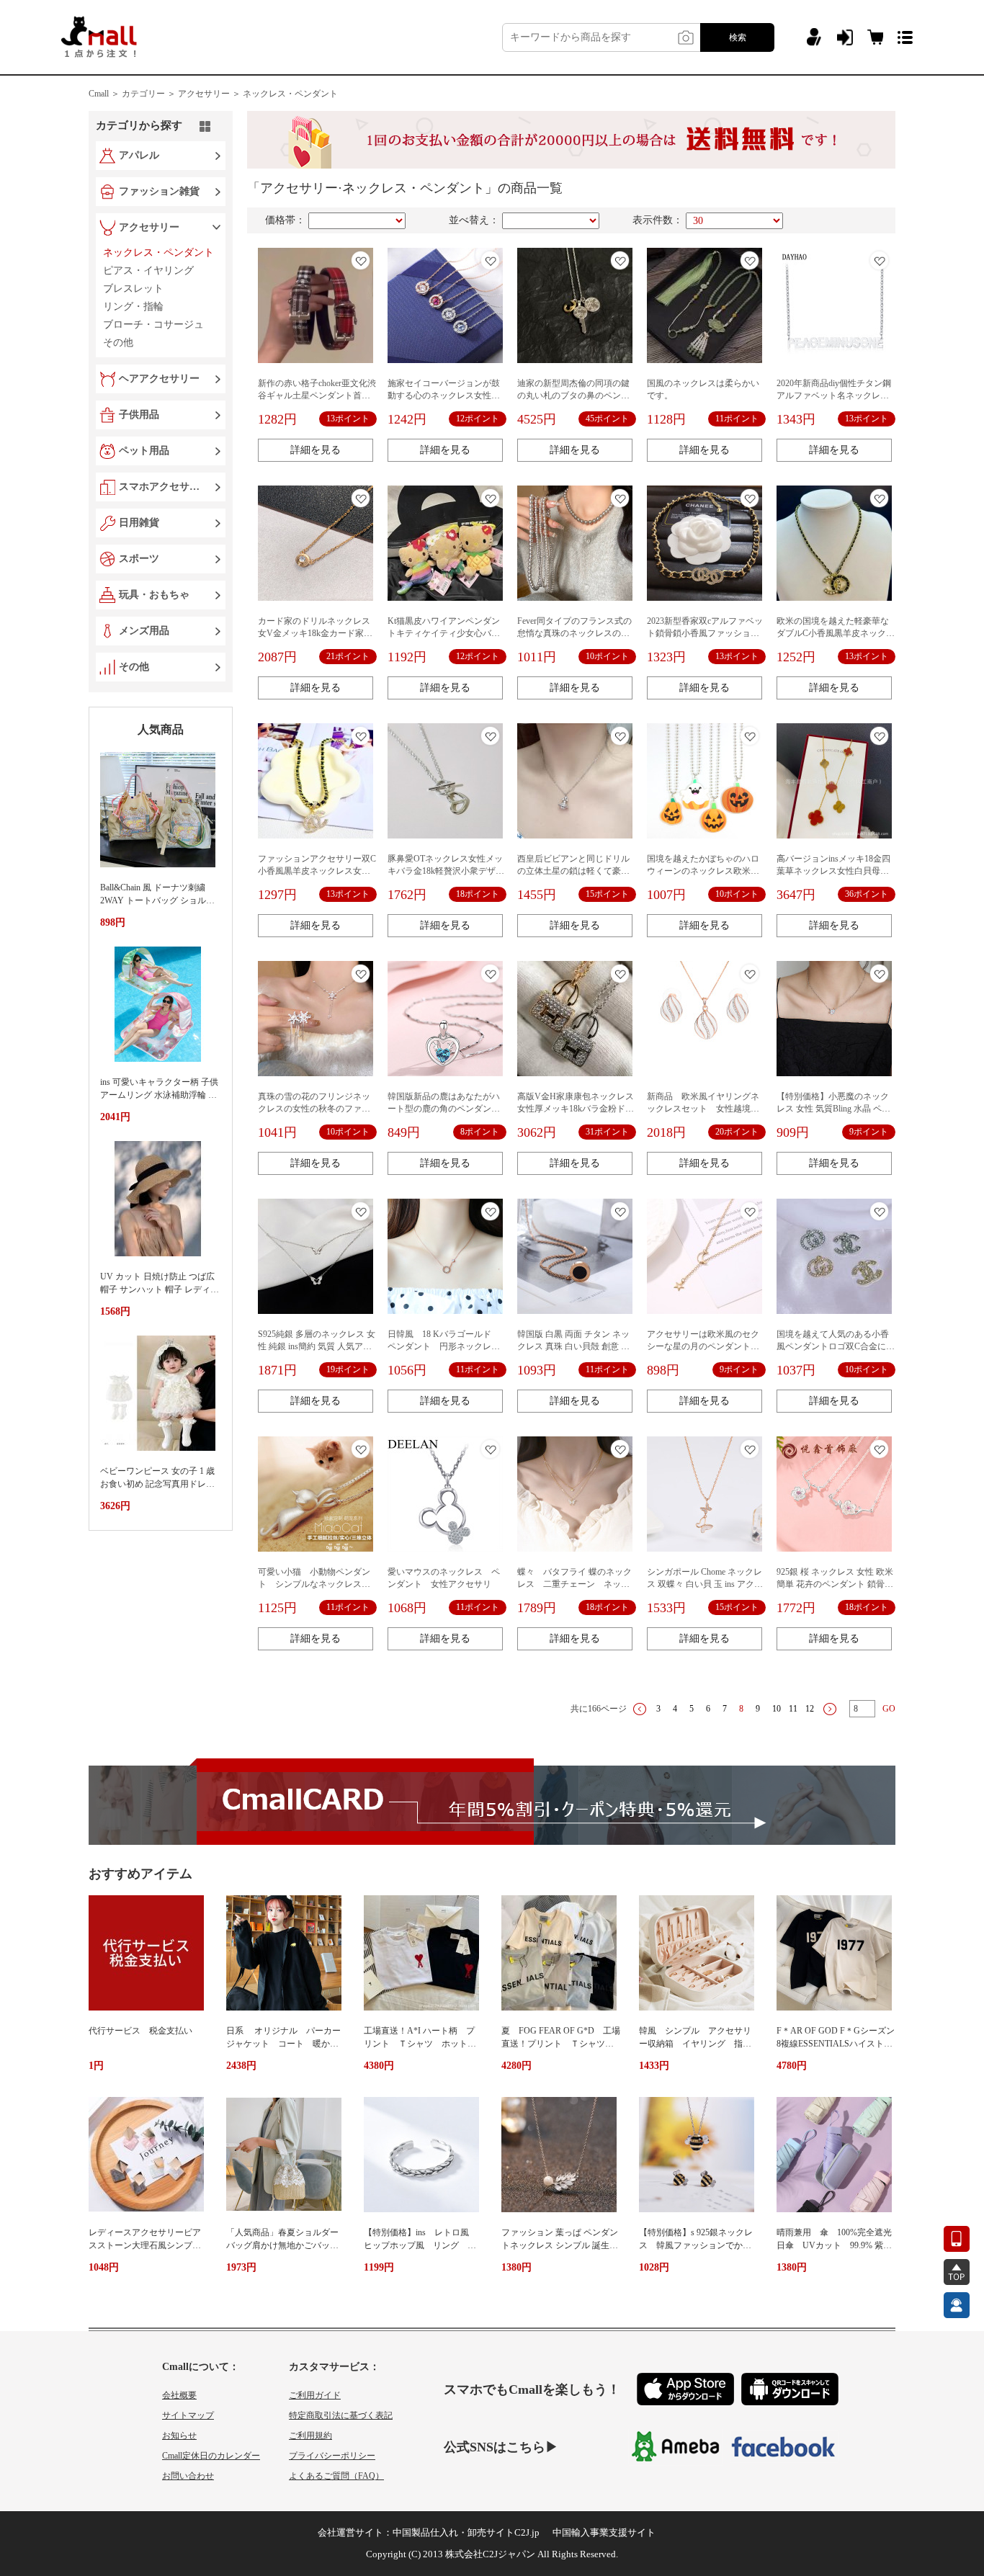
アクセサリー (149, 227)
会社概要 (179, 2395)
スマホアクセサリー (162, 487)
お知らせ (179, 2436)
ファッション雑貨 (159, 191)
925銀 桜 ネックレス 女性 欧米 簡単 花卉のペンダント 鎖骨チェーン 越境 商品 (835, 1584)
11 (793, 1709)
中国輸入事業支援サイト (604, 2532)
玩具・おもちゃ (154, 595)
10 (777, 1709)
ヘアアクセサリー (159, 379)
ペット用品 (144, 451)
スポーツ (139, 559)
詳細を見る (316, 450)
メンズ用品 (144, 631)
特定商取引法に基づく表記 (341, 2415)
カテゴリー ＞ (149, 94)
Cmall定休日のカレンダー (211, 2456)
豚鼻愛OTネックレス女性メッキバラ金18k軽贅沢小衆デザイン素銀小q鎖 (446, 871)
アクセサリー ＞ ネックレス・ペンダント (258, 94)
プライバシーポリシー (332, 2456)
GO (889, 1709)
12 (810, 1709)
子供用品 (139, 415)
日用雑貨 (139, 523)
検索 (738, 37)
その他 (134, 667)
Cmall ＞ (104, 94)
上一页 (640, 1709)
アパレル (139, 155)
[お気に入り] (361, 260)
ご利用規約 (310, 2436)
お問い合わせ (188, 2476)
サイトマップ (188, 2415)
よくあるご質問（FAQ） (336, 2476)
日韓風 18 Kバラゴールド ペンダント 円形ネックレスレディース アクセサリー (444, 1346)
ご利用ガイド (315, 2395)
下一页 (830, 1709)
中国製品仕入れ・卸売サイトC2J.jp (466, 2532)
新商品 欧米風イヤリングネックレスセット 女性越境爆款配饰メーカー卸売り (703, 1109)
